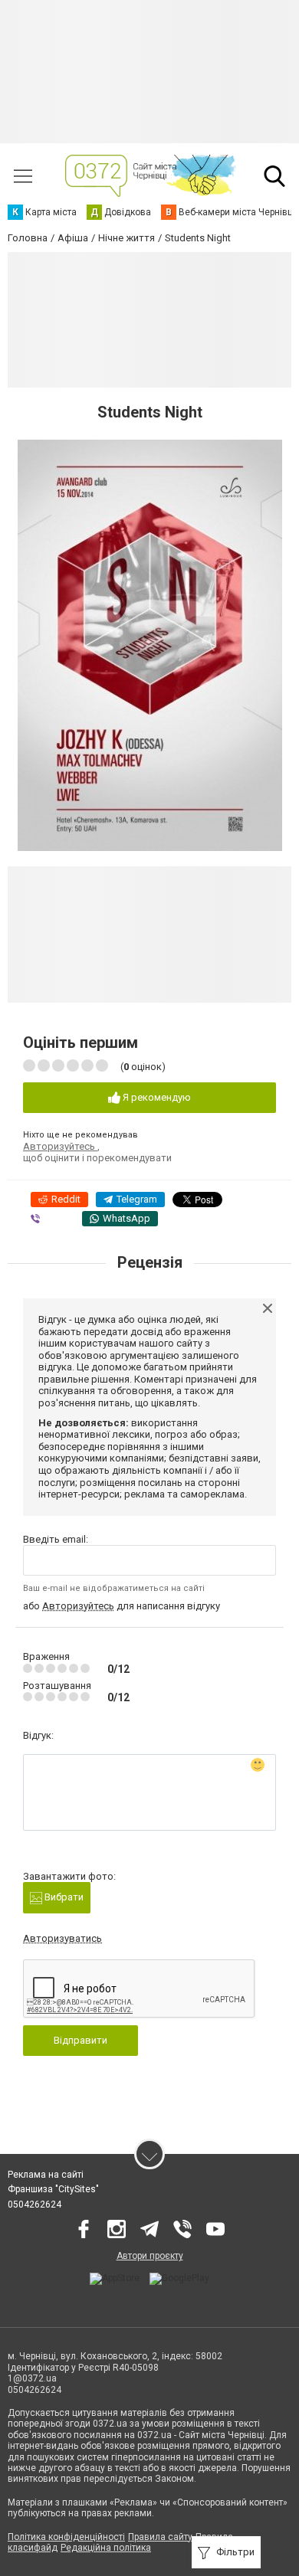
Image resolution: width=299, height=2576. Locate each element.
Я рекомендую (156, 1097)
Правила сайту (160, 2537)
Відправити (80, 2040)
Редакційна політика (106, 2548)
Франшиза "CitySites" (53, 2189)
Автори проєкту (150, 2256)
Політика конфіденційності (66, 2537)
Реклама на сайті (46, 2175)
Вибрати (63, 1897)
